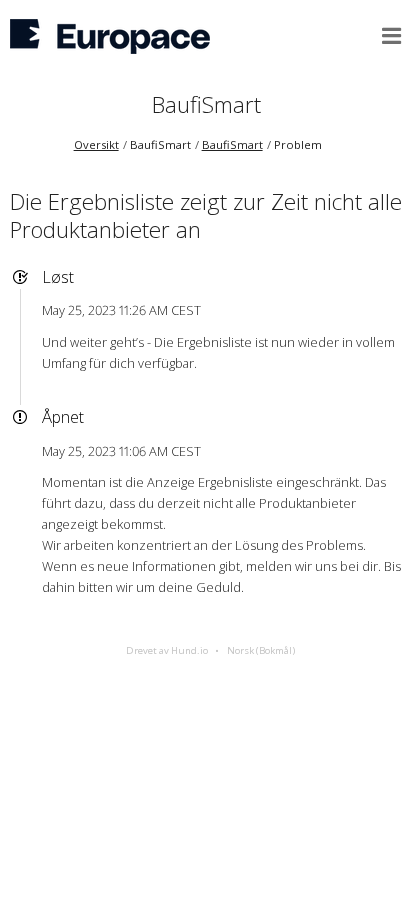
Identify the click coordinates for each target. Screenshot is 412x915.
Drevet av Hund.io (167, 650)
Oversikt (96, 144)
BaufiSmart (206, 104)
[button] (392, 36)
